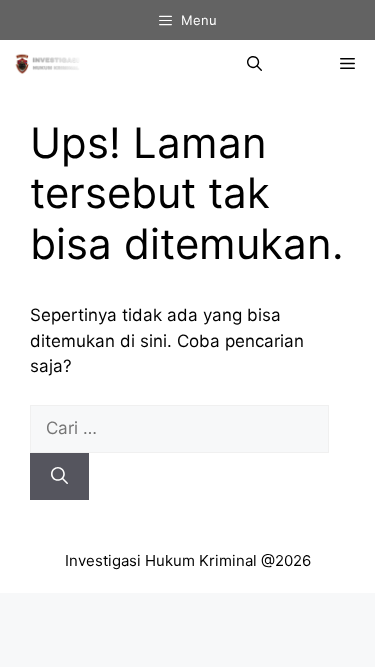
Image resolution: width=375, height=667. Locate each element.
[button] (254, 64)
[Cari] (59, 477)
